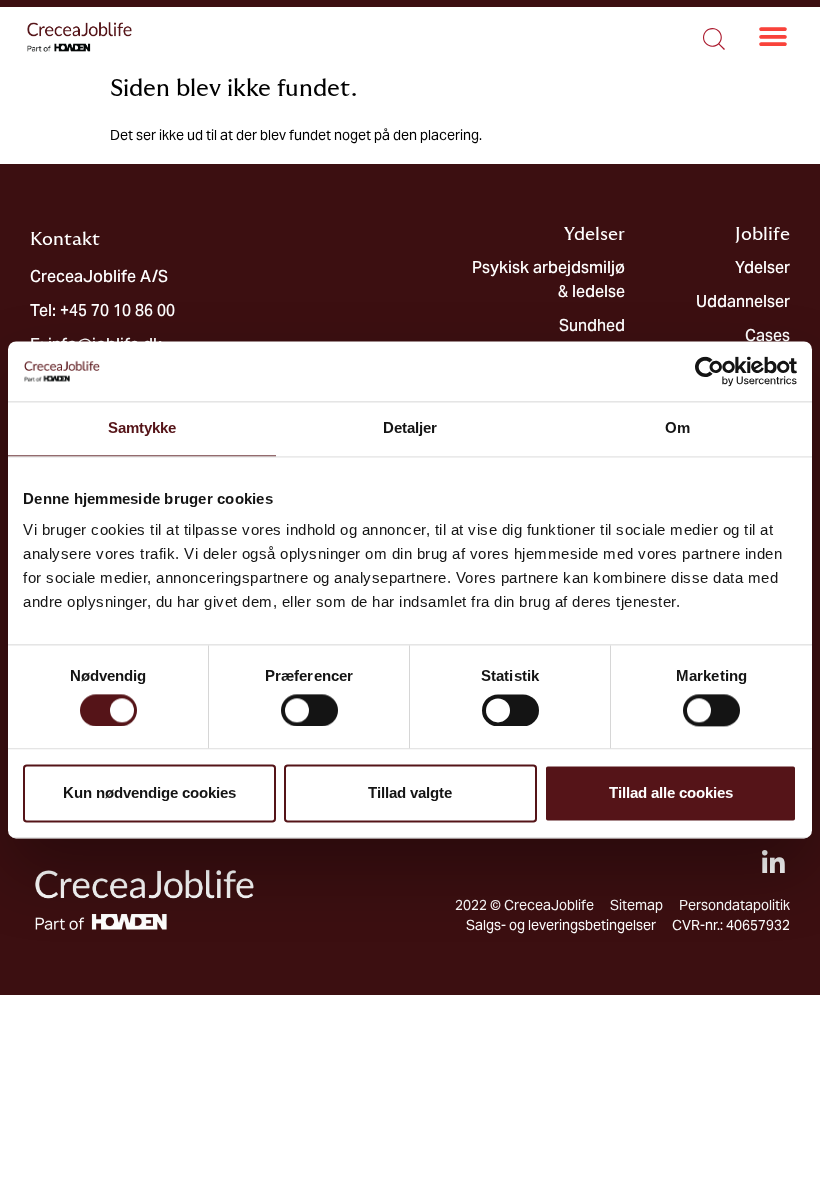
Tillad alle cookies (671, 793)
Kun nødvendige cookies (149, 793)
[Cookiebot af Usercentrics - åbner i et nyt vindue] (709, 371)
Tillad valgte (410, 793)
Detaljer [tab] (410, 427)
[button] (773, 37)
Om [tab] (677, 427)
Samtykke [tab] (142, 427)
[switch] (309, 710)
